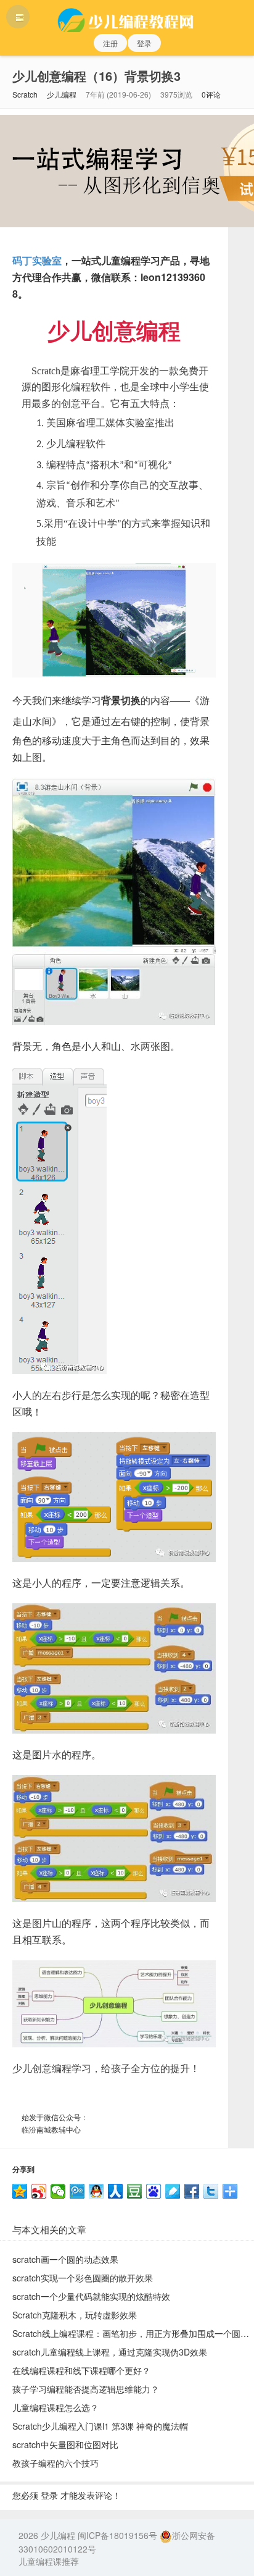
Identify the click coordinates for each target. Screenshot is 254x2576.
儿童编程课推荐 (49, 2561)
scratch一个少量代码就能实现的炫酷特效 (91, 2296)
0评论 (211, 94)
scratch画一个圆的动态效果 (65, 2259)
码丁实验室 (37, 260)
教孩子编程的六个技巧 (55, 2463)
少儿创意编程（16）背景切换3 (96, 76)
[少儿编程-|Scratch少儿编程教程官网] (127, 16)
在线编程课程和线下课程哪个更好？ (81, 2370)
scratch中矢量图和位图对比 (65, 2444)
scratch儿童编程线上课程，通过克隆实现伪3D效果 (110, 2352)
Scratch (25, 94)
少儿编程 (62, 94)
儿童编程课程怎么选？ (55, 2407)
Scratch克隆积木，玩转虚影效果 (75, 2315)
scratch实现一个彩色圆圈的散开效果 (83, 2278)
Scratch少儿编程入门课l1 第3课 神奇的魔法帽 (100, 2426)
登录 (144, 43)
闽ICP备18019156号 (117, 2535)
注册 (110, 43)
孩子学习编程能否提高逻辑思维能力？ (86, 2389)
